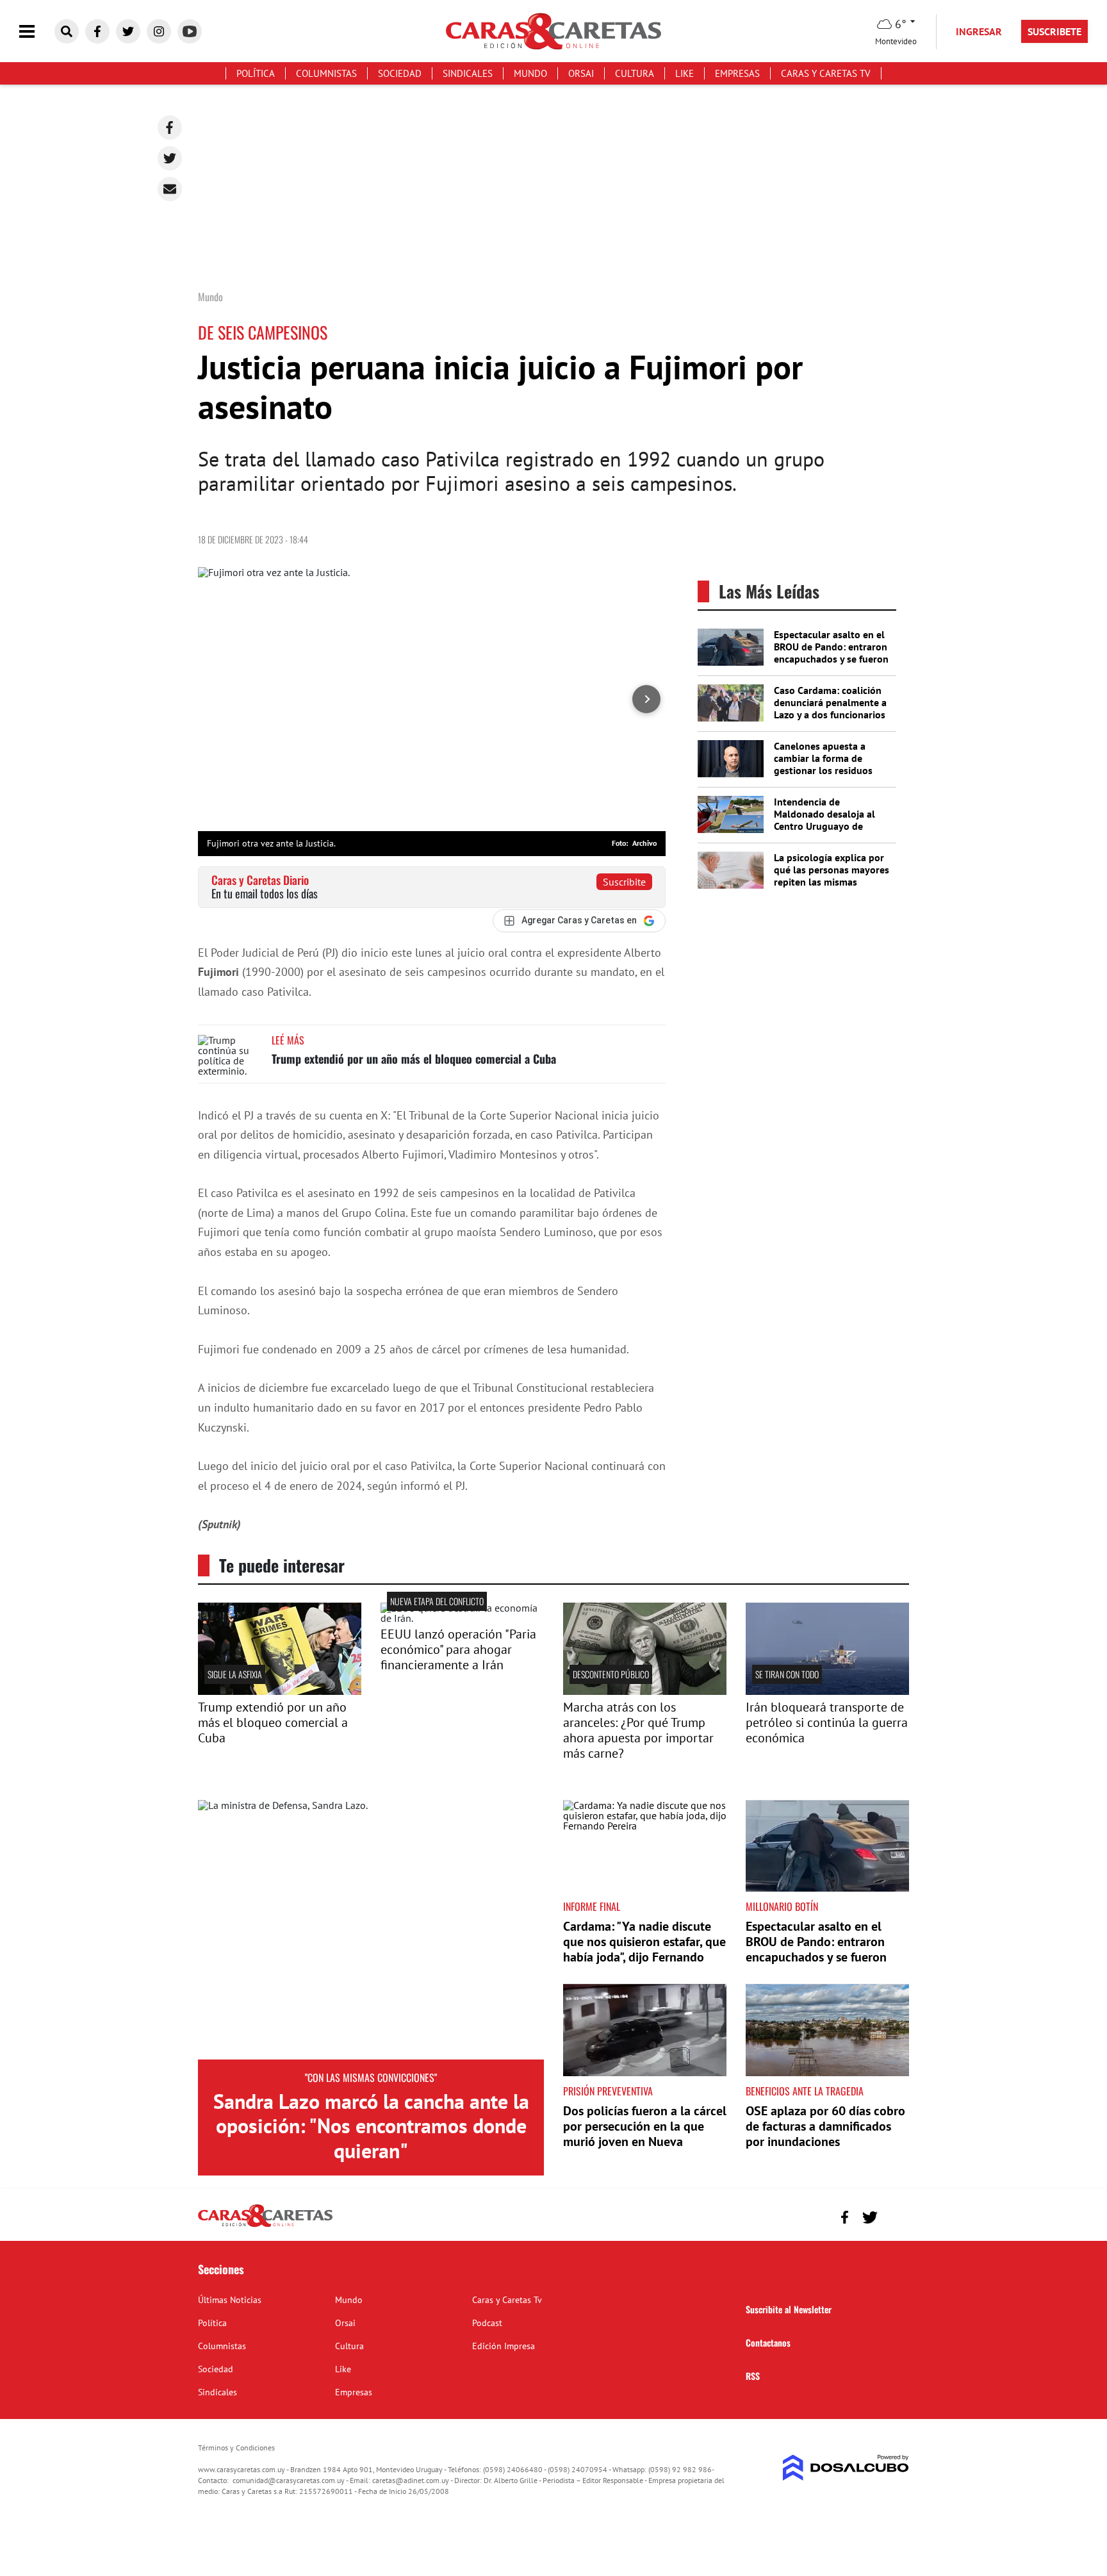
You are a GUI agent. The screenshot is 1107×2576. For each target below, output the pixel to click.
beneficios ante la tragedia (805, 2091)
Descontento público (611, 1674)
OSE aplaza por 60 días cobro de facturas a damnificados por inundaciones (825, 2126)
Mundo (530, 73)
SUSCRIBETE (1054, 31)
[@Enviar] (170, 189)
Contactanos (768, 2342)
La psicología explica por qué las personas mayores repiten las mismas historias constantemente (832, 876)
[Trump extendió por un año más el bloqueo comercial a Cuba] (230, 1059)
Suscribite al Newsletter (789, 2309)
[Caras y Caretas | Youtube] (190, 31)
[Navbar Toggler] (37, 32)
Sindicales (468, 73)
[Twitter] (170, 158)
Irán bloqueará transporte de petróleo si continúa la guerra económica (827, 1722)
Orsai (581, 73)
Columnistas (326, 73)
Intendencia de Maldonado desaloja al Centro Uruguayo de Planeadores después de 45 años (828, 826)
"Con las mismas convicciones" (371, 2077)
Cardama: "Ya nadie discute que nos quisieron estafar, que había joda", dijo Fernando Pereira (644, 1949)
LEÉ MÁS (288, 1040)
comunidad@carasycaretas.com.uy (289, 2480)
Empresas (737, 73)
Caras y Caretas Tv (826, 73)
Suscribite (624, 882)
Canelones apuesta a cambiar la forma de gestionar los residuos (823, 758)
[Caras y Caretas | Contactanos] (895, 2216)
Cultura (635, 73)
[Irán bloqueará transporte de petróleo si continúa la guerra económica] (827, 1691)
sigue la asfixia (235, 1674)
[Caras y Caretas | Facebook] (97, 31)
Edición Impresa (504, 2346)
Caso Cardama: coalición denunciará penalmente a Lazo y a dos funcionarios (830, 702)
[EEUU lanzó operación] (462, 1618)
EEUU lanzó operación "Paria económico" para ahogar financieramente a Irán (458, 1649)
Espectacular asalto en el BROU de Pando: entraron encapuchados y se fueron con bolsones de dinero (831, 653)
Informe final (592, 1906)
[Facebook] (170, 128)
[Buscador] (67, 31)
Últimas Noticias (230, 2300)
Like (685, 73)
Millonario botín (782, 1906)
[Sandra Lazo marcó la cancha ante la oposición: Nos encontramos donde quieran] (371, 1930)
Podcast (487, 2323)
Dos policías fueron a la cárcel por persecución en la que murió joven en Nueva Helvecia (645, 2134)
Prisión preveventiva (608, 2091)
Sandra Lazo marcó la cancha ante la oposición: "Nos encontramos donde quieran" (371, 2126)
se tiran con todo (787, 1674)
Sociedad (400, 73)
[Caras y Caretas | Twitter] (128, 31)
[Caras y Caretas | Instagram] (159, 31)
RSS (753, 2376)
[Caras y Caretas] (265, 2226)
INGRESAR (979, 31)
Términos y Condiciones (236, 2448)
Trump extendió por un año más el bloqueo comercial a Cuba (414, 1059)
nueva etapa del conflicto (437, 1601)
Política (256, 73)
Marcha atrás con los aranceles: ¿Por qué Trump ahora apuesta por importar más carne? (638, 1730)
